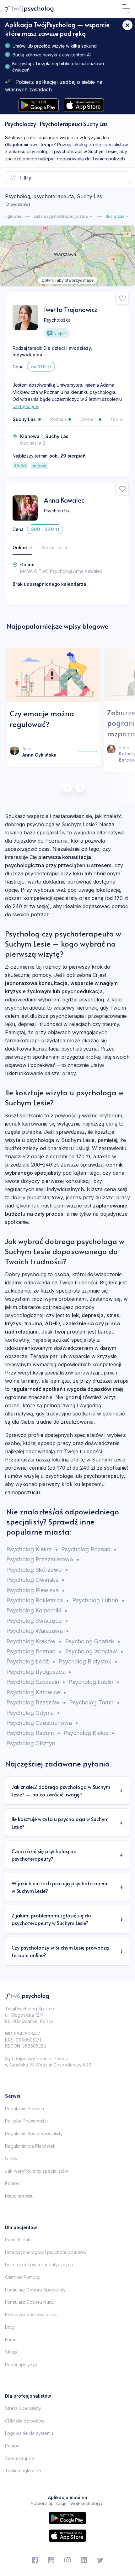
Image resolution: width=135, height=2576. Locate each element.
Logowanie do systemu (29, 2433)
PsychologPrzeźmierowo (43, 1559)
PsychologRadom (33, 1733)
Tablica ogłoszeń (23, 2471)
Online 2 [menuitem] (119, 419)
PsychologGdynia (33, 1713)
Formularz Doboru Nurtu (30, 2302)
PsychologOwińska (35, 1580)
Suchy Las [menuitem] (24, 419)
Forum (11, 2340)
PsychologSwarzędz (37, 1621)
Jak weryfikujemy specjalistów (37, 2171)
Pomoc (12, 2183)
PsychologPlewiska (36, 1590)
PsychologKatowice (36, 1692)
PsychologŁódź (31, 1661)
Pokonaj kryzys (21, 2364)
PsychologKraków (34, 1641)
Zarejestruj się (19, 2458)
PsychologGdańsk (93, 1641)
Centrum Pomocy (23, 2277)
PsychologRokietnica (38, 1600)
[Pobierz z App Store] (84, 105)
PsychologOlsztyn (31, 1743)
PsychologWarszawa (38, 1631)
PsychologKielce (89, 1733)
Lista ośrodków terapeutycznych (39, 2265)
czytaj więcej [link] (26, 406)
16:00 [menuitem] (20, 466)
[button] (126, 9)
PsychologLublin (94, 1682)
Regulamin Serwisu (24, 2109)
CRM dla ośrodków (25, 2421)
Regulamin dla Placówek (30, 2146)
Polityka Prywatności (26, 2121)
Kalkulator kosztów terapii (32, 2315)
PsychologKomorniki (37, 1610)
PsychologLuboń (98, 1600)
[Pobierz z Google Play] (39, 105)
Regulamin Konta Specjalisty (34, 2133)
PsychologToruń (94, 1702)
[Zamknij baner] (127, 25)
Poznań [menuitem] (58, 419)
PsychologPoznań (89, 1549)
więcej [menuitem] (40, 466)
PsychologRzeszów (36, 1702)
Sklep (11, 2352)
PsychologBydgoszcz (39, 1672)
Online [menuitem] (20, 547)
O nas (11, 2158)
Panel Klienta (18, 2240)
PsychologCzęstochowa (42, 1723)
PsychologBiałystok (88, 1661)
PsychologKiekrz (32, 1549)
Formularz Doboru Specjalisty (35, 2290)
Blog (10, 2327)
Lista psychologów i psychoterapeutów (46, 2252)
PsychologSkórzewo (37, 1570)
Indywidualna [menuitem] (27, 355)
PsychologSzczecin (36, 1682)
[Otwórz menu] (126, 9)
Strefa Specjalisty (23, 2408)
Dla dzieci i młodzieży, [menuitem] (68, 348)
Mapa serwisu (19, 2196)
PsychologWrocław (94, 1651)
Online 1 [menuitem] (88, 419)
